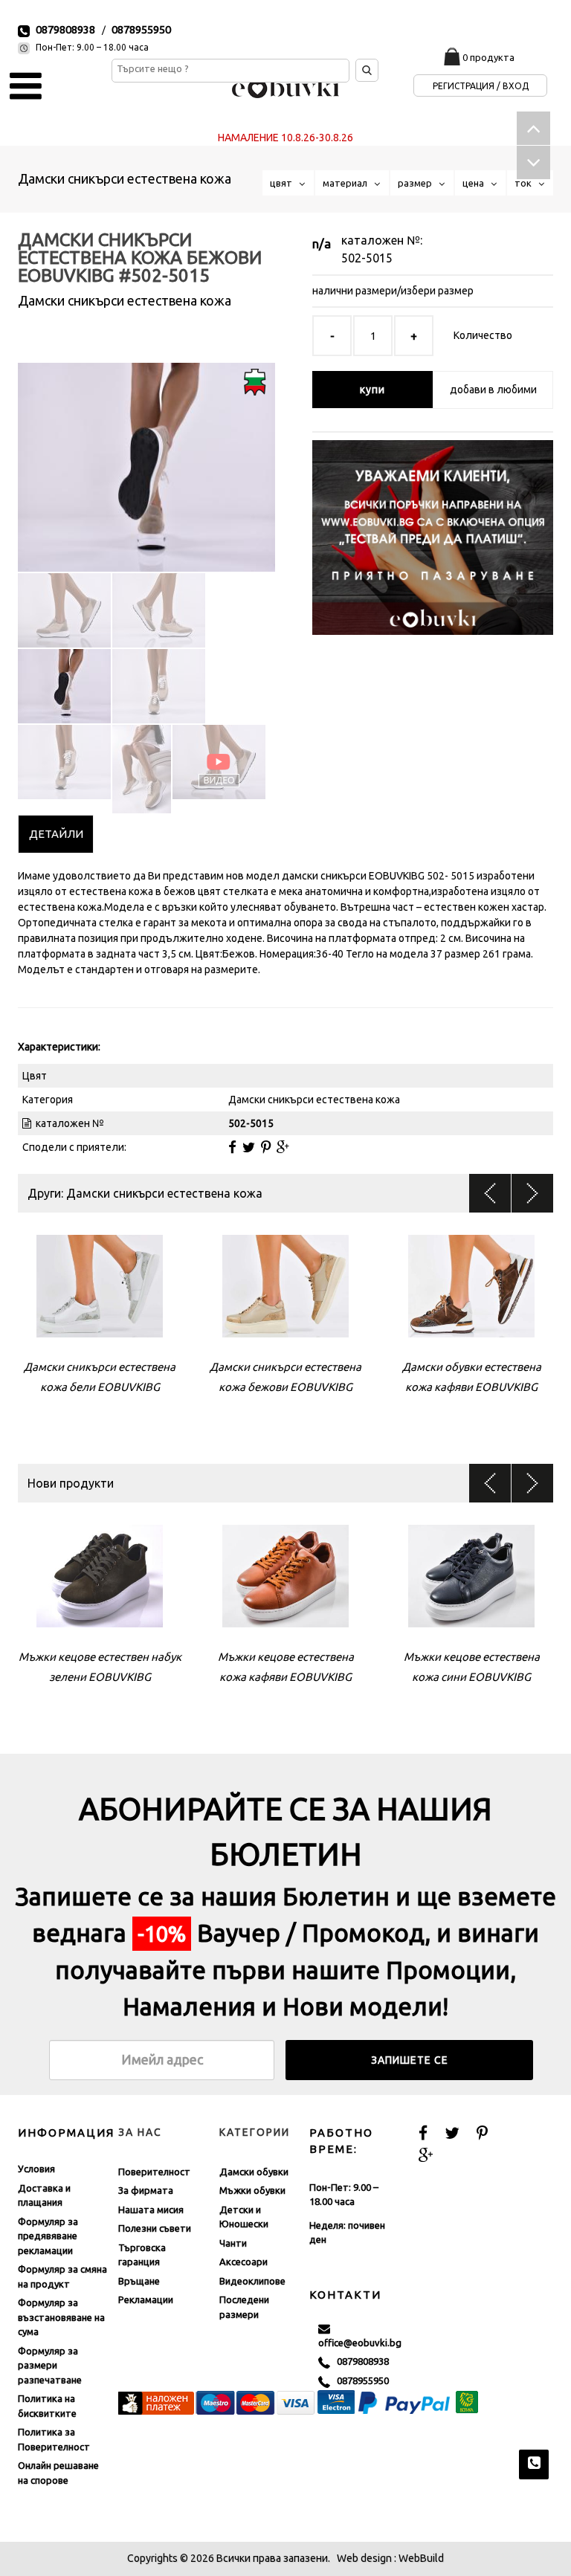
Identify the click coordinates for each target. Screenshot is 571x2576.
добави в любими (493, 390)
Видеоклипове (252, 2281)
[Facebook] (232, 1147)
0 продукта (488, 57)
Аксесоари (243, 2262)
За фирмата (146, 2190)
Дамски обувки (254, 2172)
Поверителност (154, 2172)
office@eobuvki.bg (360, 2335)
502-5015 (367, 258)
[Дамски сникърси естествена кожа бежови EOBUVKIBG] (146, 454)
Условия (36, 2169)
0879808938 (65, 29)
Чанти (233, 2243)
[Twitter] (249, 1147)
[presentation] (56, 834)
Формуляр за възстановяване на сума (61, 2317)
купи (372, 390)
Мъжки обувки (252, 2190)
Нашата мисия (151, 2209)
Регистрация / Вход (481, 86)
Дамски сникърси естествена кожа (125, 178)
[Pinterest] (266, 1147)
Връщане (139, 2281)
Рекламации (146, 2299)
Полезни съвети (155, 2228)
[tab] (56, 834)
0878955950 (141, 29)
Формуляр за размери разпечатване (50, 2365)
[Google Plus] (283, 1147)
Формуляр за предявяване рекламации (48, 2236)
